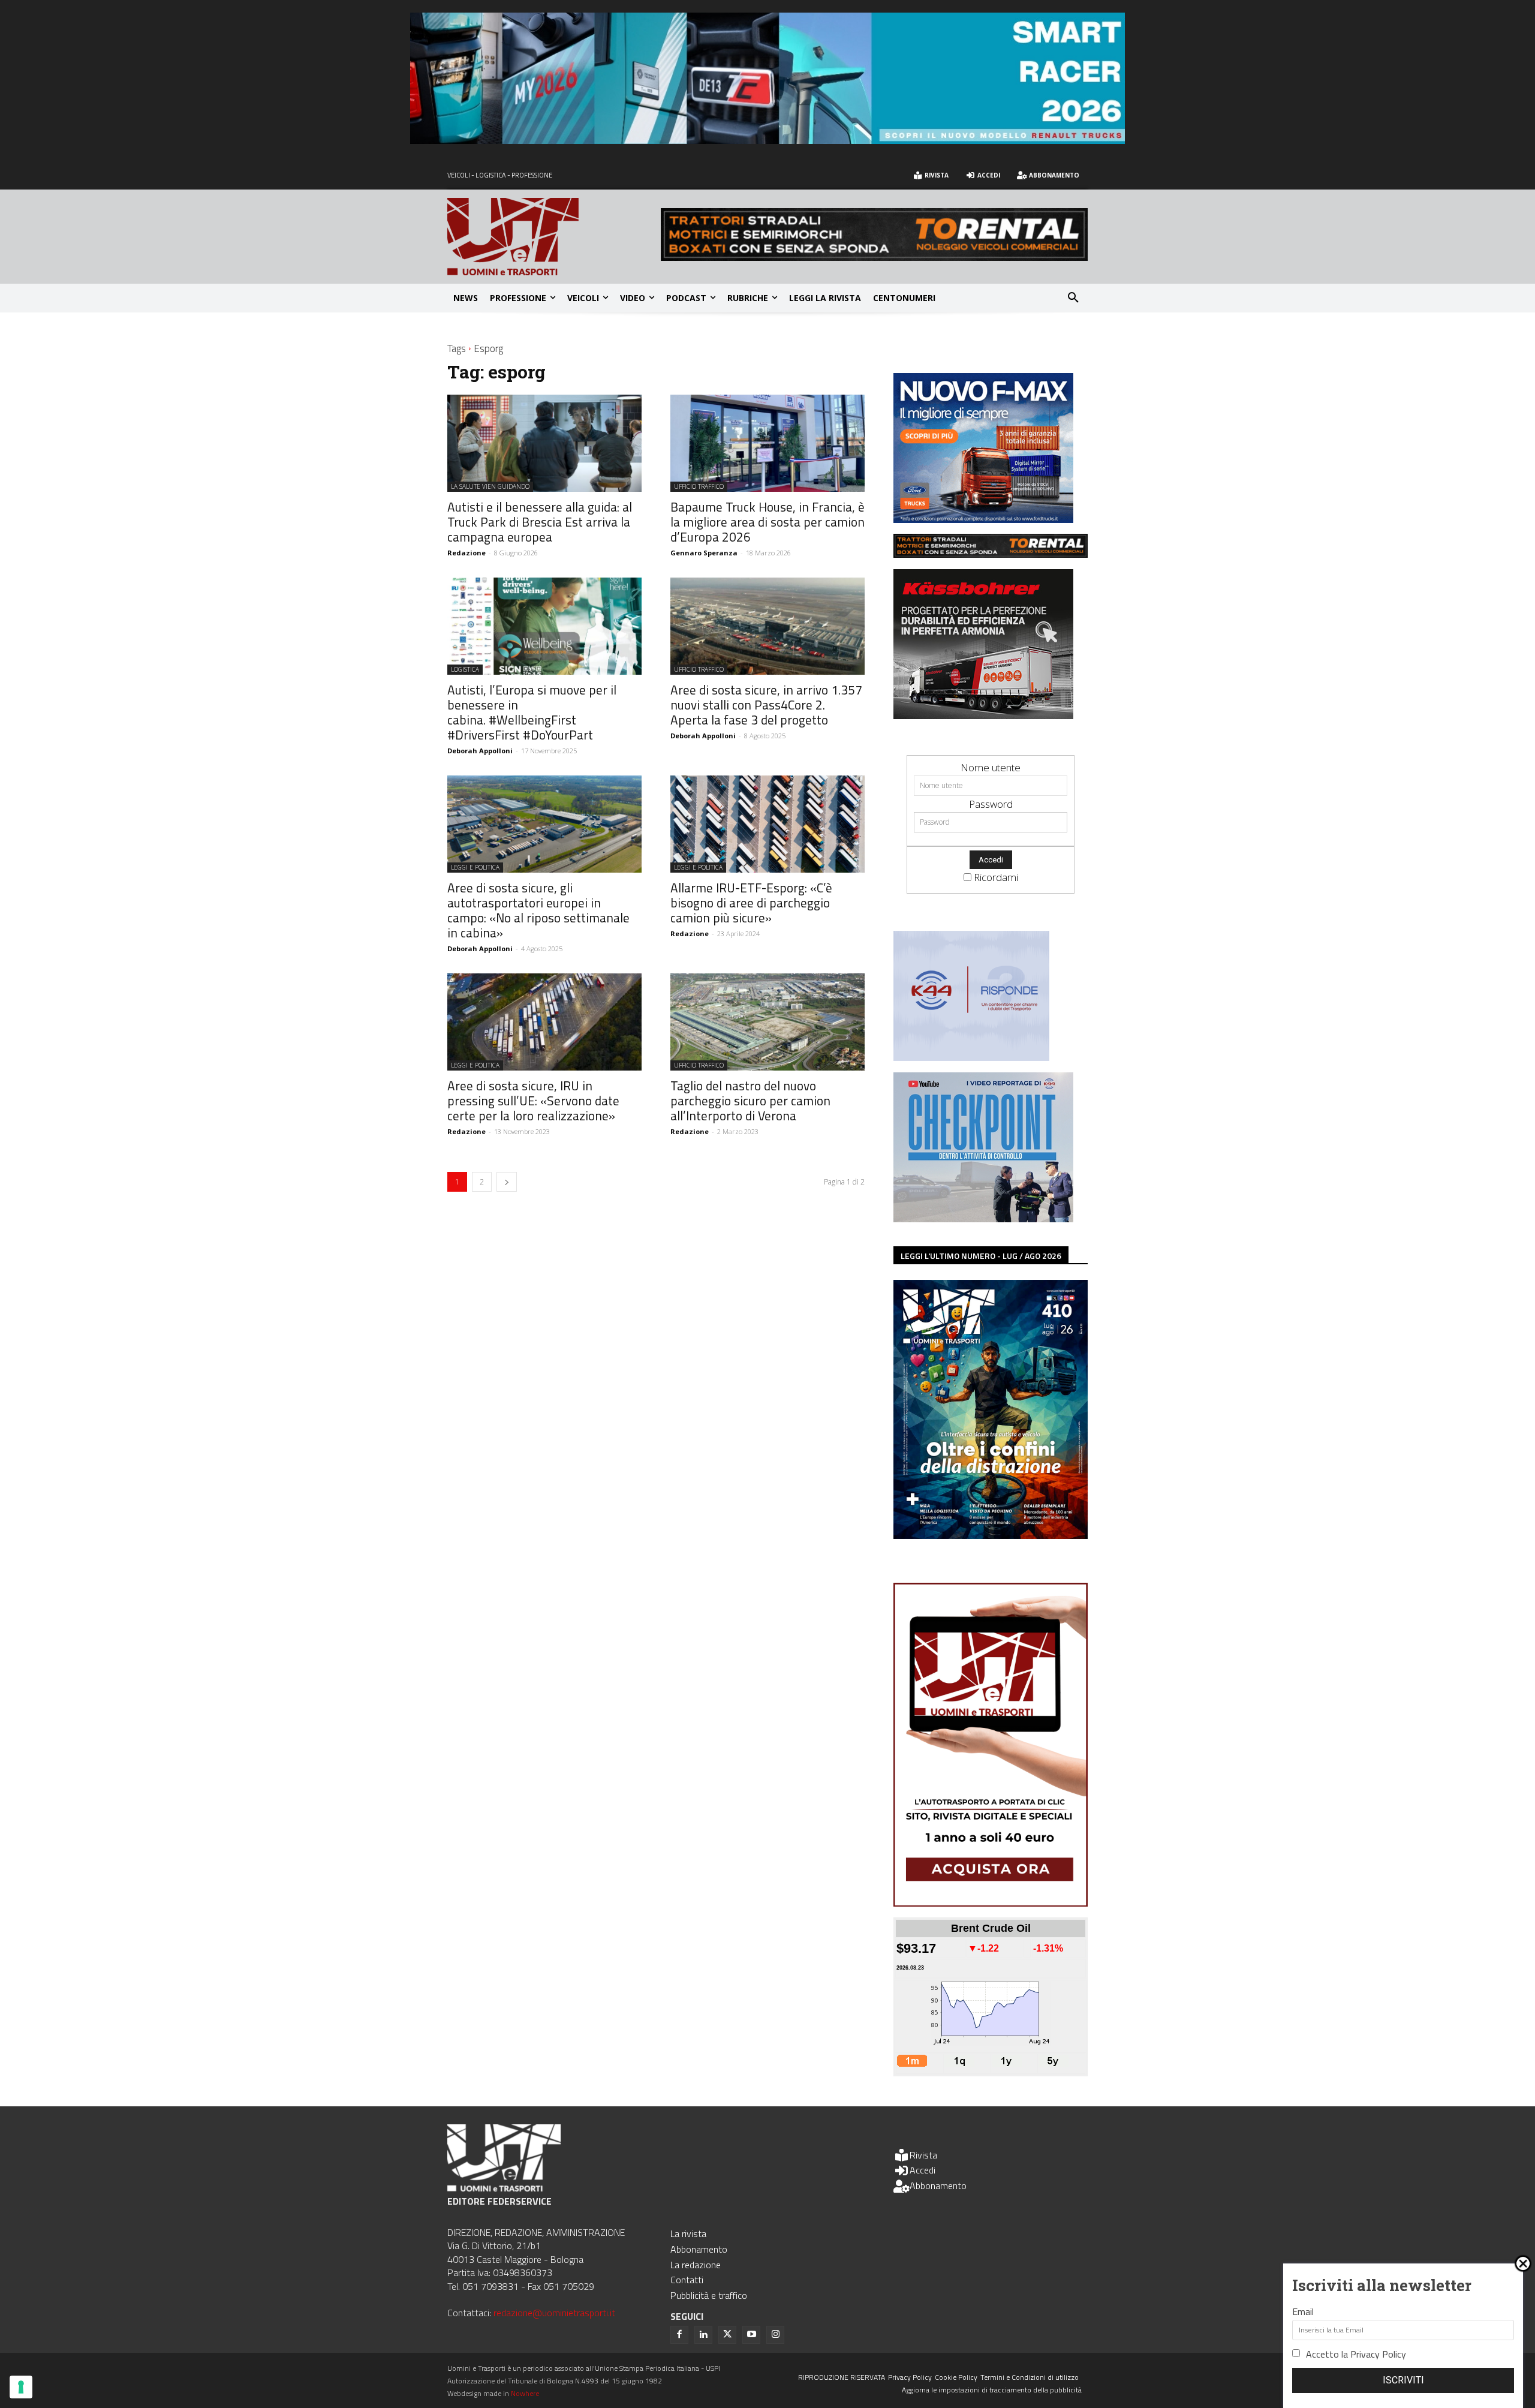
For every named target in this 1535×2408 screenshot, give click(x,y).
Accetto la (1356, 2354)
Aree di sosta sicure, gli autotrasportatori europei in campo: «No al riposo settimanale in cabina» (538, 910)
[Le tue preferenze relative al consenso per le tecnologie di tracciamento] (21, 2387)
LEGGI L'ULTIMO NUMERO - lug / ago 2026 (981, 1256)
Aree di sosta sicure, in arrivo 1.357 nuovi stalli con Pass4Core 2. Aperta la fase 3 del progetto (766, 705)
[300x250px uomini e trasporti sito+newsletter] (983, 519)
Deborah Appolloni (480, 751)
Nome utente (991, 767)
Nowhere (525, 2393)
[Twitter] (727, 2335)
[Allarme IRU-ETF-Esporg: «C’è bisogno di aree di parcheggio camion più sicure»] (767, 824)
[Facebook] (679, 2335)
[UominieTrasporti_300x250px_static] (983, 715)
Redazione (466, 553)
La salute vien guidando (490, 486)
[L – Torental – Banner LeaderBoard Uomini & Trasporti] (874, 257)
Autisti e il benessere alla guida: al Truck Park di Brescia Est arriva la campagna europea (540, 522)
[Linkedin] (703, 2335)
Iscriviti (1403, 2380)
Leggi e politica (475, 867)
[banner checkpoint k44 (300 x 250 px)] (983, 1218)
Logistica (465, 669)
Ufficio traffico (699, 486)
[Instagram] (775, 2335)
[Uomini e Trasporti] (554, 237)
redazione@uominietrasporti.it (554, 2313)
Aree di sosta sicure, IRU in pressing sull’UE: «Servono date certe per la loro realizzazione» (533, 1101)
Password (991, 804)
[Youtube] (751, 2335)
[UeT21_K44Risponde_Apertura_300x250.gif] (971, 1057)
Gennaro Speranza (704, 553)
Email (1303, 2311)
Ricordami (996, 877)
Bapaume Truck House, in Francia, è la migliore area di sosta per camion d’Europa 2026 (767, 522)
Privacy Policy (1378, 2354)
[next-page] (507, 1182)
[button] (1073, 298)
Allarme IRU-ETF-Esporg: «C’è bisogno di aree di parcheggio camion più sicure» (751, 903)
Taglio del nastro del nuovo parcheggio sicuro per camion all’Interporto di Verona (750, 1101)
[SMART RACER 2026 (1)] (767, 140)
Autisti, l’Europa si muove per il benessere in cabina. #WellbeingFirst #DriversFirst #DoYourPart (532, 712)
